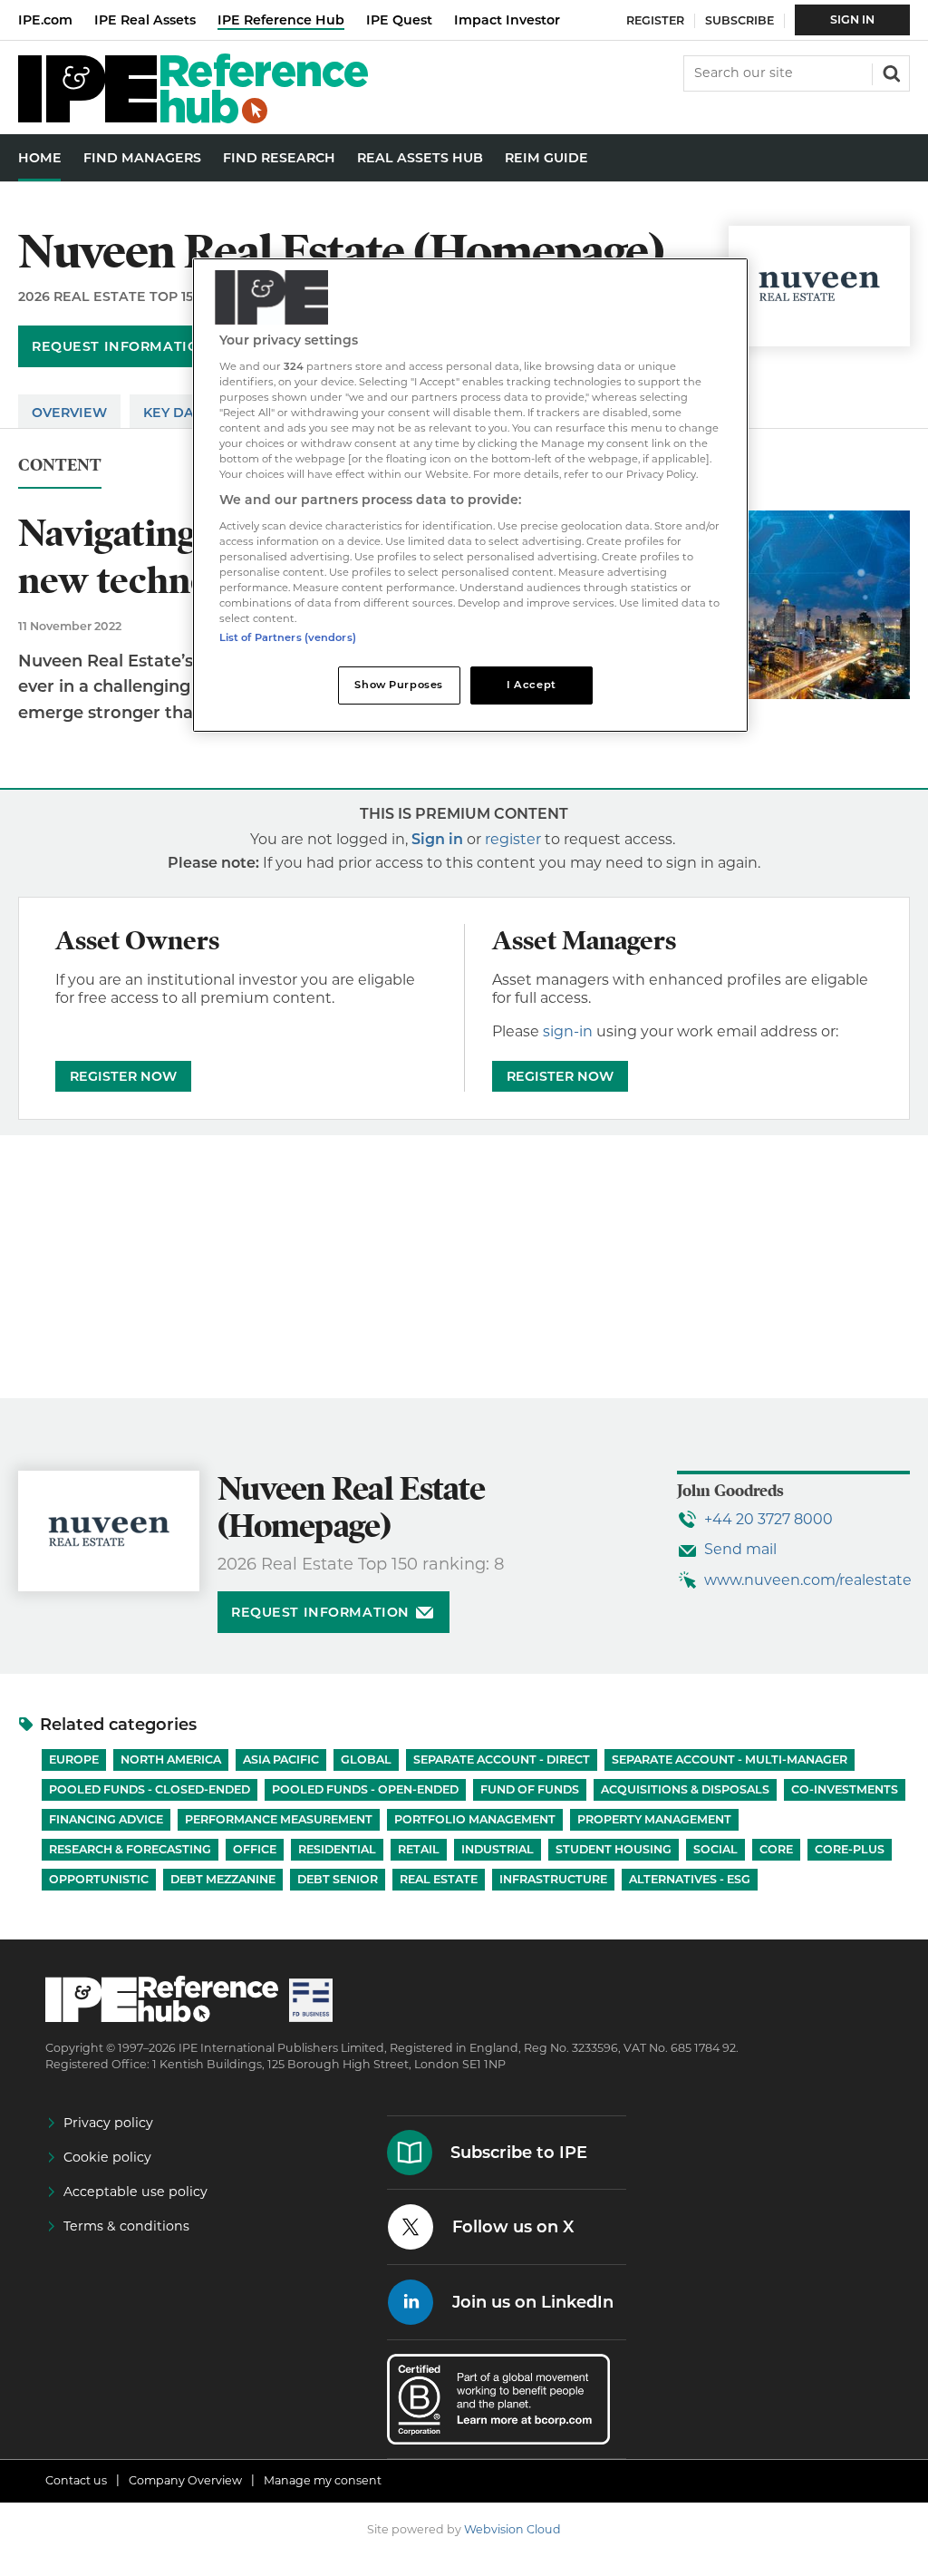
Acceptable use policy (135, 2192)
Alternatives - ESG (690, 1879)
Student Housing (614, 1849)
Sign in (437, 839)
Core (776, 1849)
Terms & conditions (126, 2226)
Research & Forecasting (130, 1849)
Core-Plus (850, 1849)
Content (60, 466)
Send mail (740, 1549)
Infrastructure (553, 1879)
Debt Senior (338, 1879)
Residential (337, 1849)
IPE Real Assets (145, 20)
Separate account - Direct (502, 1759)
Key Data (178, 413)
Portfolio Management (475, 1819)
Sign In (852, 19)
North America (171, 1759)
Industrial (498, 1849)
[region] (470, 495)
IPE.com (45, 20)
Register (655, 20)
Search (890, 72)
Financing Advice (106, 1819)
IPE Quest (399, 20)
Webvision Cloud (512, 2529)
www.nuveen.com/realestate (808, 1580)
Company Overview (185, 2480)
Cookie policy (107, 2157)
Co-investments (845, 1789)
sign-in (568, 1031)
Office (255, 1849)
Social (715, 1849)
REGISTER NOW (123, 1076)
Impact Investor (507, 20)
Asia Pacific (281, 1759)
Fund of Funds (530, 1789)
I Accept (532, 685)
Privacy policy (108, 2123)
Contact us (76, 2480)
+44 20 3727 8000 (768, 1519)
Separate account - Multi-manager (730, 1759)
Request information (121, 346)
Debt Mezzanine (223, 1879)
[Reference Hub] (193, 118)
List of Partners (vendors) (288, 637)
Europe (74, 1759)
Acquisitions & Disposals (685, 1789)
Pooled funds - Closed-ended (150, 1789)
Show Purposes (398, 685)
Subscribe (739, 20)
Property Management (654, 1819)
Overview (69, 413)
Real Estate (439, 1879)
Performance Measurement (279, 1819)
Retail (419, 1849)
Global (366, 1759)
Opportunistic (99, 1879)
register (513, 839)
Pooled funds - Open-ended (365, 1789)
